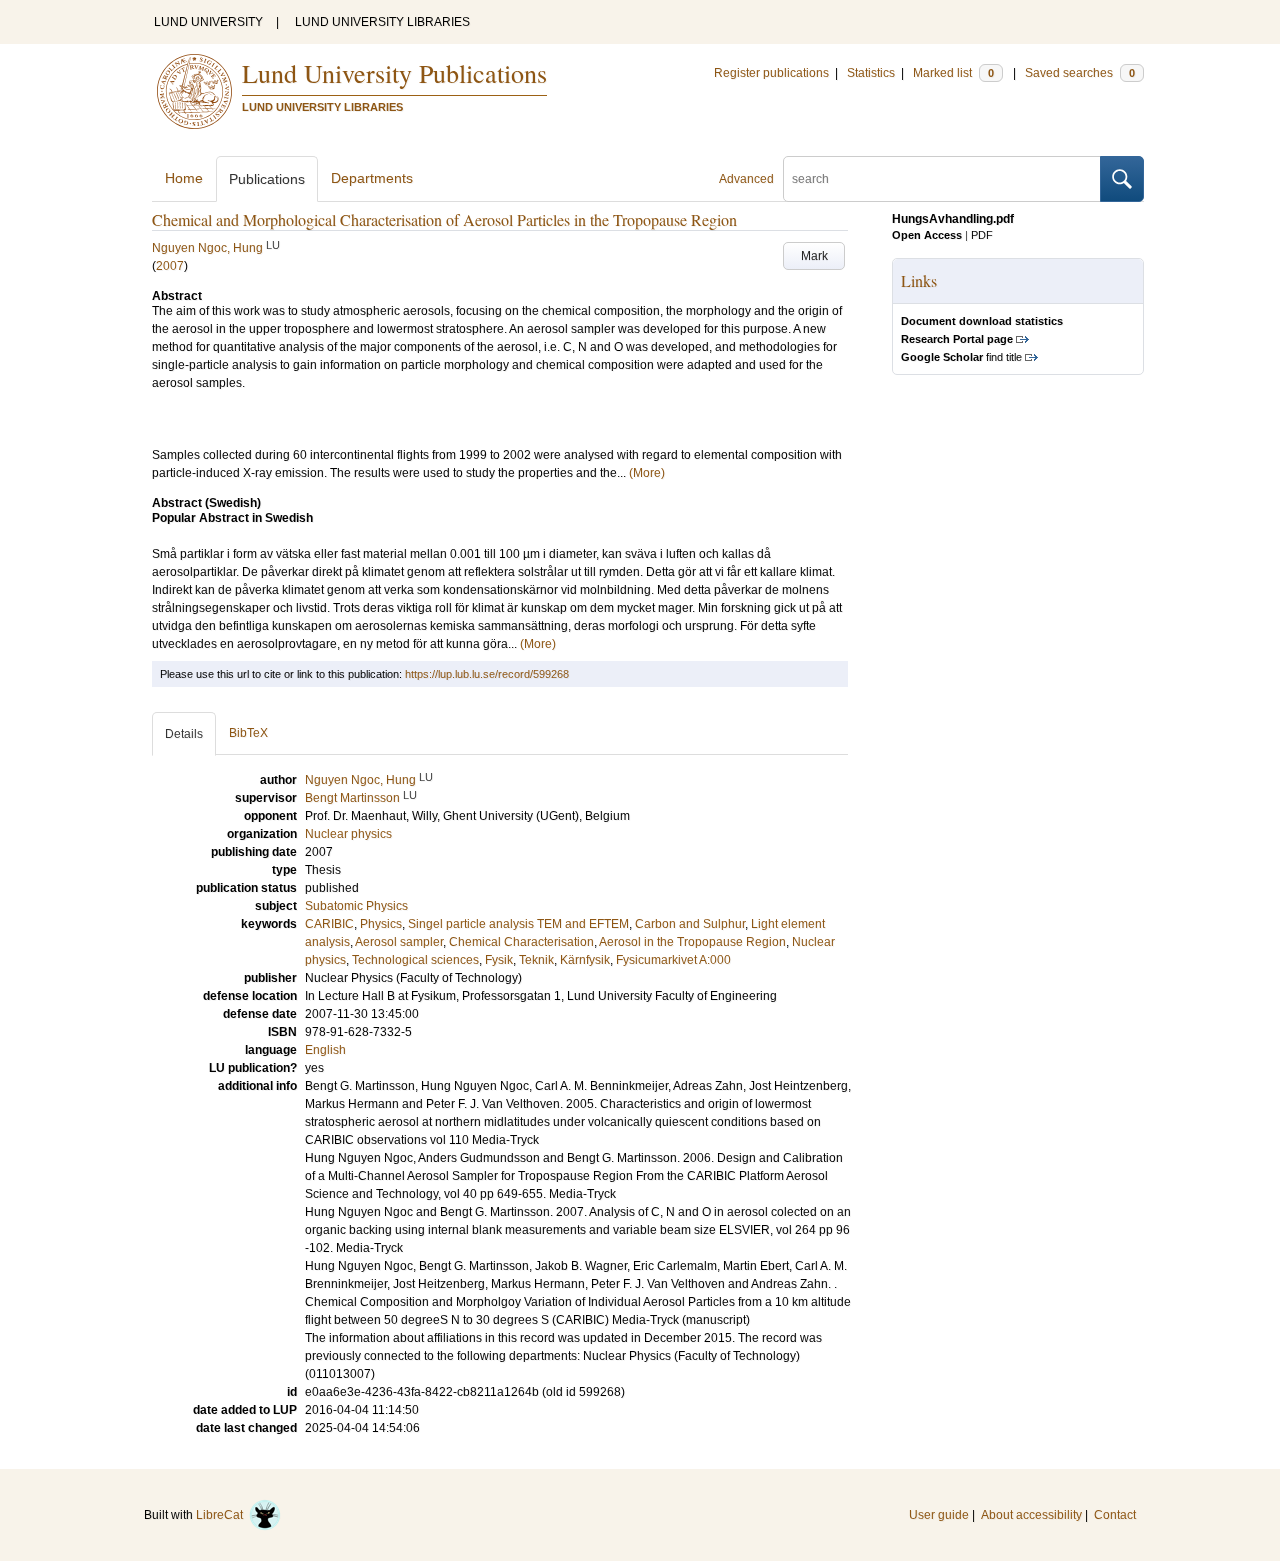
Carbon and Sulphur (690, 924)
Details (184, 734)
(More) (647, 473)
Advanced (746, 179)
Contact (1115, 1515)
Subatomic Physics (356, 906)
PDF (982, 235)
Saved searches (1080, 73)
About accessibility (1031, 1515)
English (325, 1050)
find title (961, 357)
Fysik (499, 960)
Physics (381, 924)
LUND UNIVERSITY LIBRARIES (382, 22)
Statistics (871, 73)
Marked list (953, 73)
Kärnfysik (585, 960)
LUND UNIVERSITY (208, 22)
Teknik (536, 960)
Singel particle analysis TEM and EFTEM (518, 924)
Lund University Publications (394, 73)
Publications (267, 179)
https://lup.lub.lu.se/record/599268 (487, 674)
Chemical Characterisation (521, 942)
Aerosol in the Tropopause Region (692, 942)
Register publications (771, 73)
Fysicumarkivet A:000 (673, 960)
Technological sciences (415, 960)
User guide (939, 1515)
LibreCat (222, 1515)
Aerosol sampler (399, 942)
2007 (170, 266)
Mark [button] (814, 256)
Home (184, 178)
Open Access (927, 235)
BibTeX (248, 733)
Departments (372, 178)
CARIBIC (329, 924)
